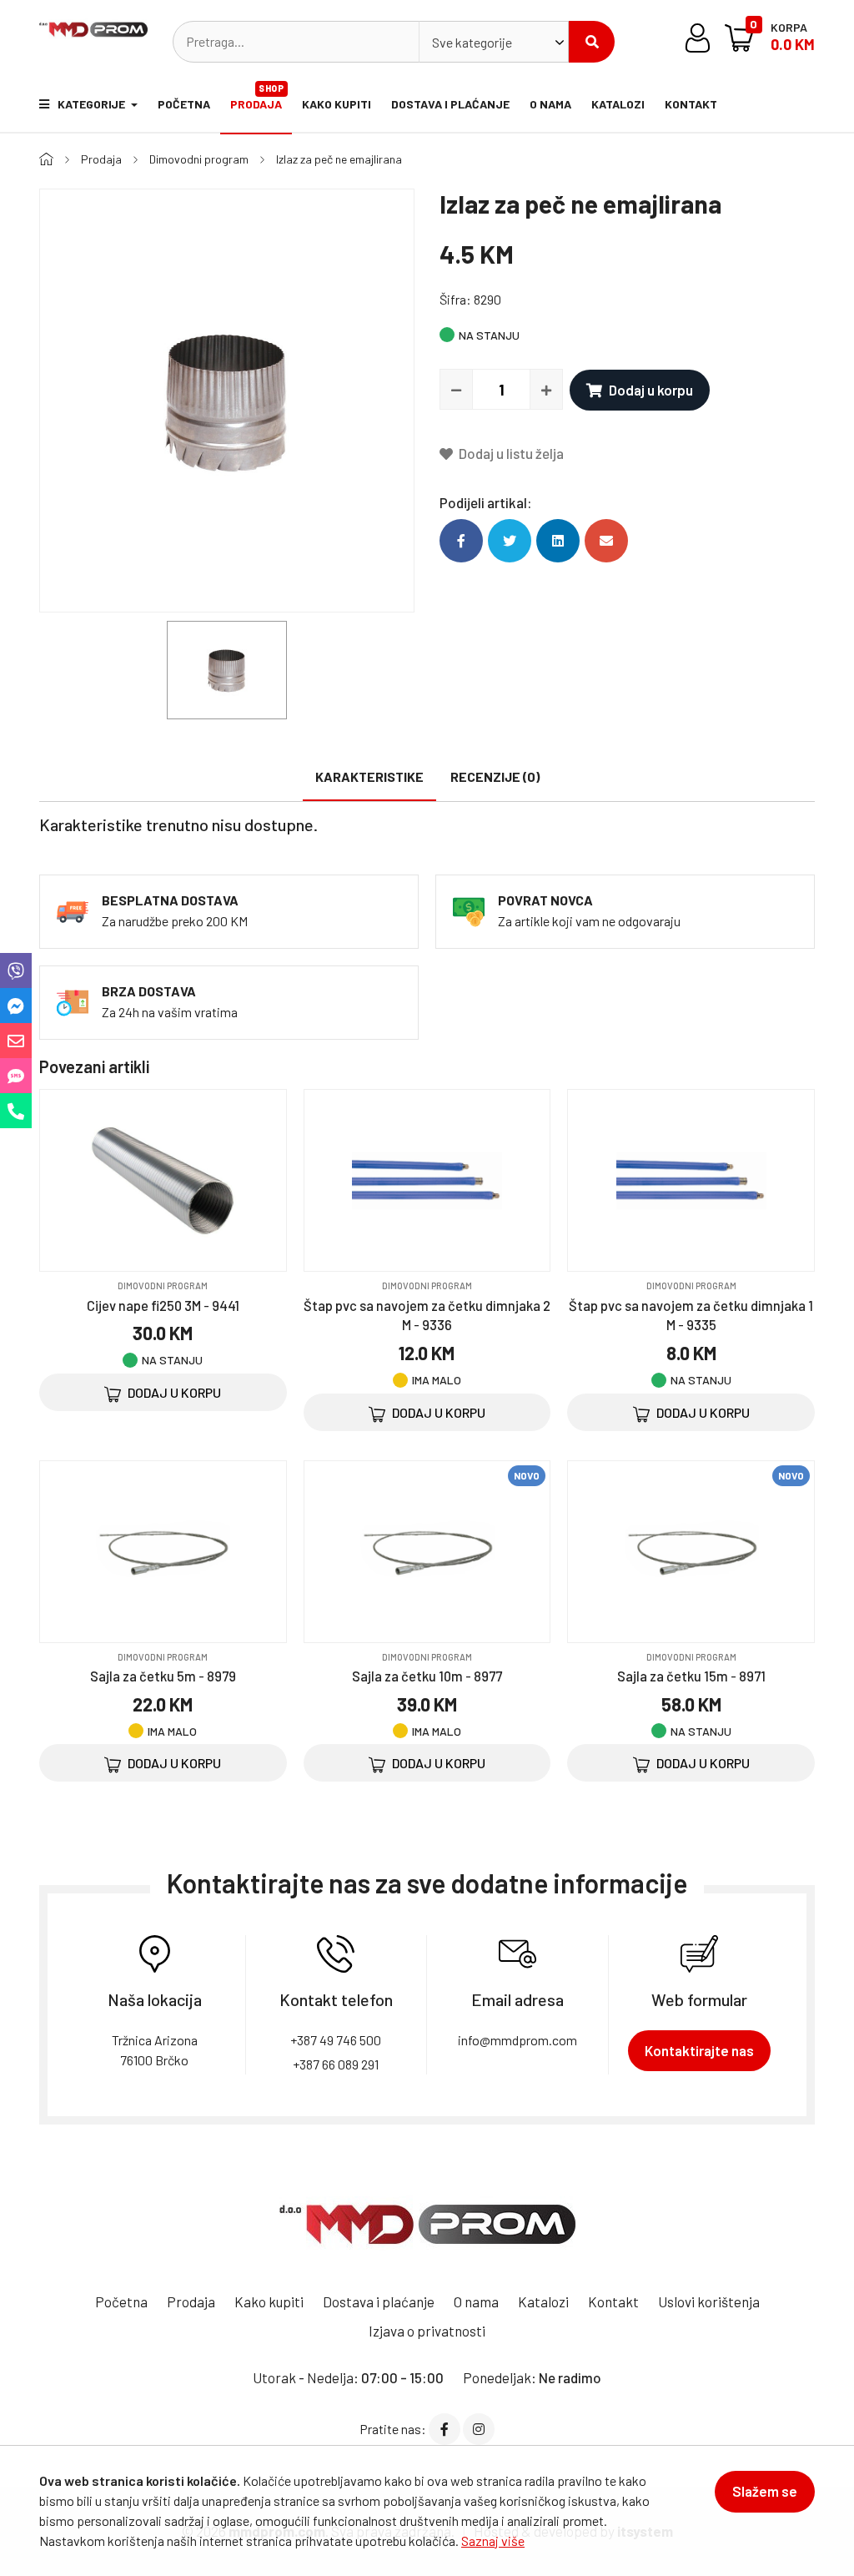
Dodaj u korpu (651, 390)
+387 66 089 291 (336, 2064)
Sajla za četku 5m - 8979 (163, 1676)
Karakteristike (369, 776)
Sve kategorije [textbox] (472, 42)
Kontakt (691, 104)
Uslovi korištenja (709, 2301)
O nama (550, 104)
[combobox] (494, 42)
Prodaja (257, 97)
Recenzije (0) (495, 776)
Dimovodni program (199, 159)
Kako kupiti (337, 104)
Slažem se (765, 2491)
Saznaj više (493, 2541)
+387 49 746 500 (336, 2040)
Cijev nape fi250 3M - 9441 (163, 1305)
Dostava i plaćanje (450, 104)
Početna (184, 104)
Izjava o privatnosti (427, 2331)
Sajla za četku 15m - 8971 (691, 1676)
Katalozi (618, 104)
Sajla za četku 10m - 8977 (427, 1676)
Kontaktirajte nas (699, 2050)
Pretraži (592, 42)
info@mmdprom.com (517, 2040)
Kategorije (93, 104)
